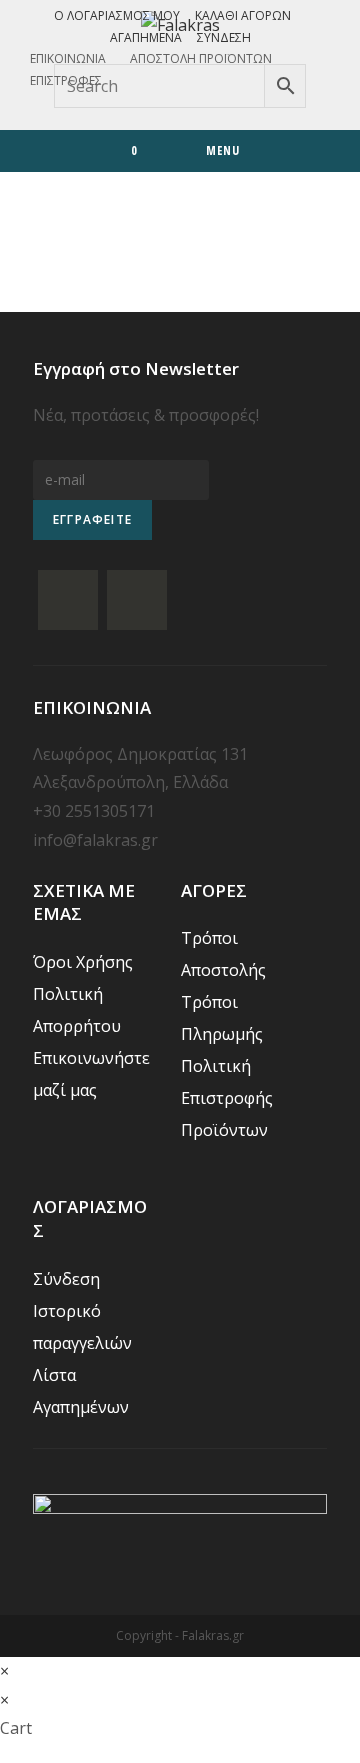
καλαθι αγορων (243, 15)
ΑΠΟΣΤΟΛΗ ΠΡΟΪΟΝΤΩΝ (201, 58)
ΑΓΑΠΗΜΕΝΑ (146, 37)
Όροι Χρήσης (83, 962)
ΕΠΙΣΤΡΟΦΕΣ (66, 80)
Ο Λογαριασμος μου (117, 15)
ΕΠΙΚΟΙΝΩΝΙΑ (68, 58)
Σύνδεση (224, 37)
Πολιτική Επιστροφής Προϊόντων (227, 1098)
